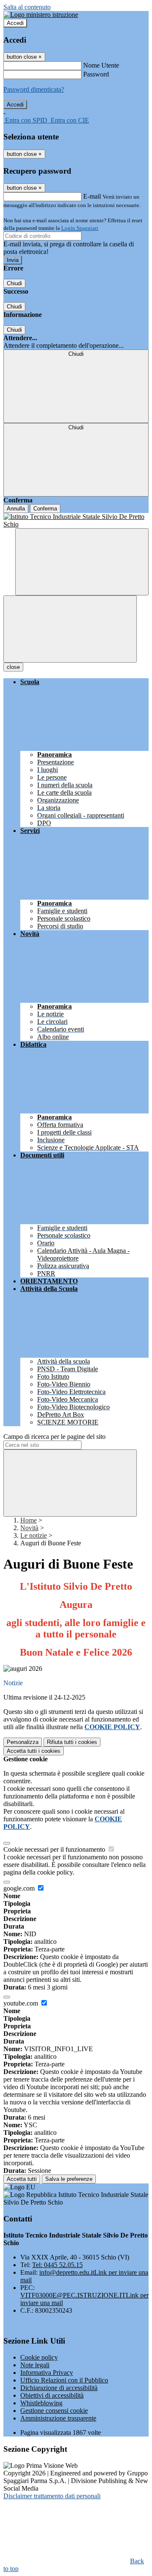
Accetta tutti (34, 1751)
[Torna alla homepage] (76, 521)
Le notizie (34, 1535)
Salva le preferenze (69, 2179)
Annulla (16, 509)
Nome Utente (101, 65)
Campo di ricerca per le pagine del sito (54, 1437)
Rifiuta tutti (72, 1742)
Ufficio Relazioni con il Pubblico (64, 2380)
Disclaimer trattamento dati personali (52, 2496)
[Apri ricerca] (82, 562)
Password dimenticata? (34, 89)
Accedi (15, 23)
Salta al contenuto (27, 7)
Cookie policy (39, 2357)
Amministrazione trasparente (58, 2418)
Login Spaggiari (80, 228)
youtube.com (22, 2003)
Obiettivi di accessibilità (52, 2395)
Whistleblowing (41, 2403)
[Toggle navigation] (70, 629)
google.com (20, 1888)
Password (96, 74)
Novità (29, 1528)
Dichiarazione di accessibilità (59, 2388)
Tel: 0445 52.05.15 (57, 2265)
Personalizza (23, 1742)
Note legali (35, 2365)
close (13, 667)
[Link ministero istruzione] (41, 15)
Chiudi (14, 283)
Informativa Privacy (47, 2373)
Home (28, 1520)
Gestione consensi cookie (54, 2411)
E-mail (92, 196)
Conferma (45, 509)
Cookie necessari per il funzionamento (55, 1849)
